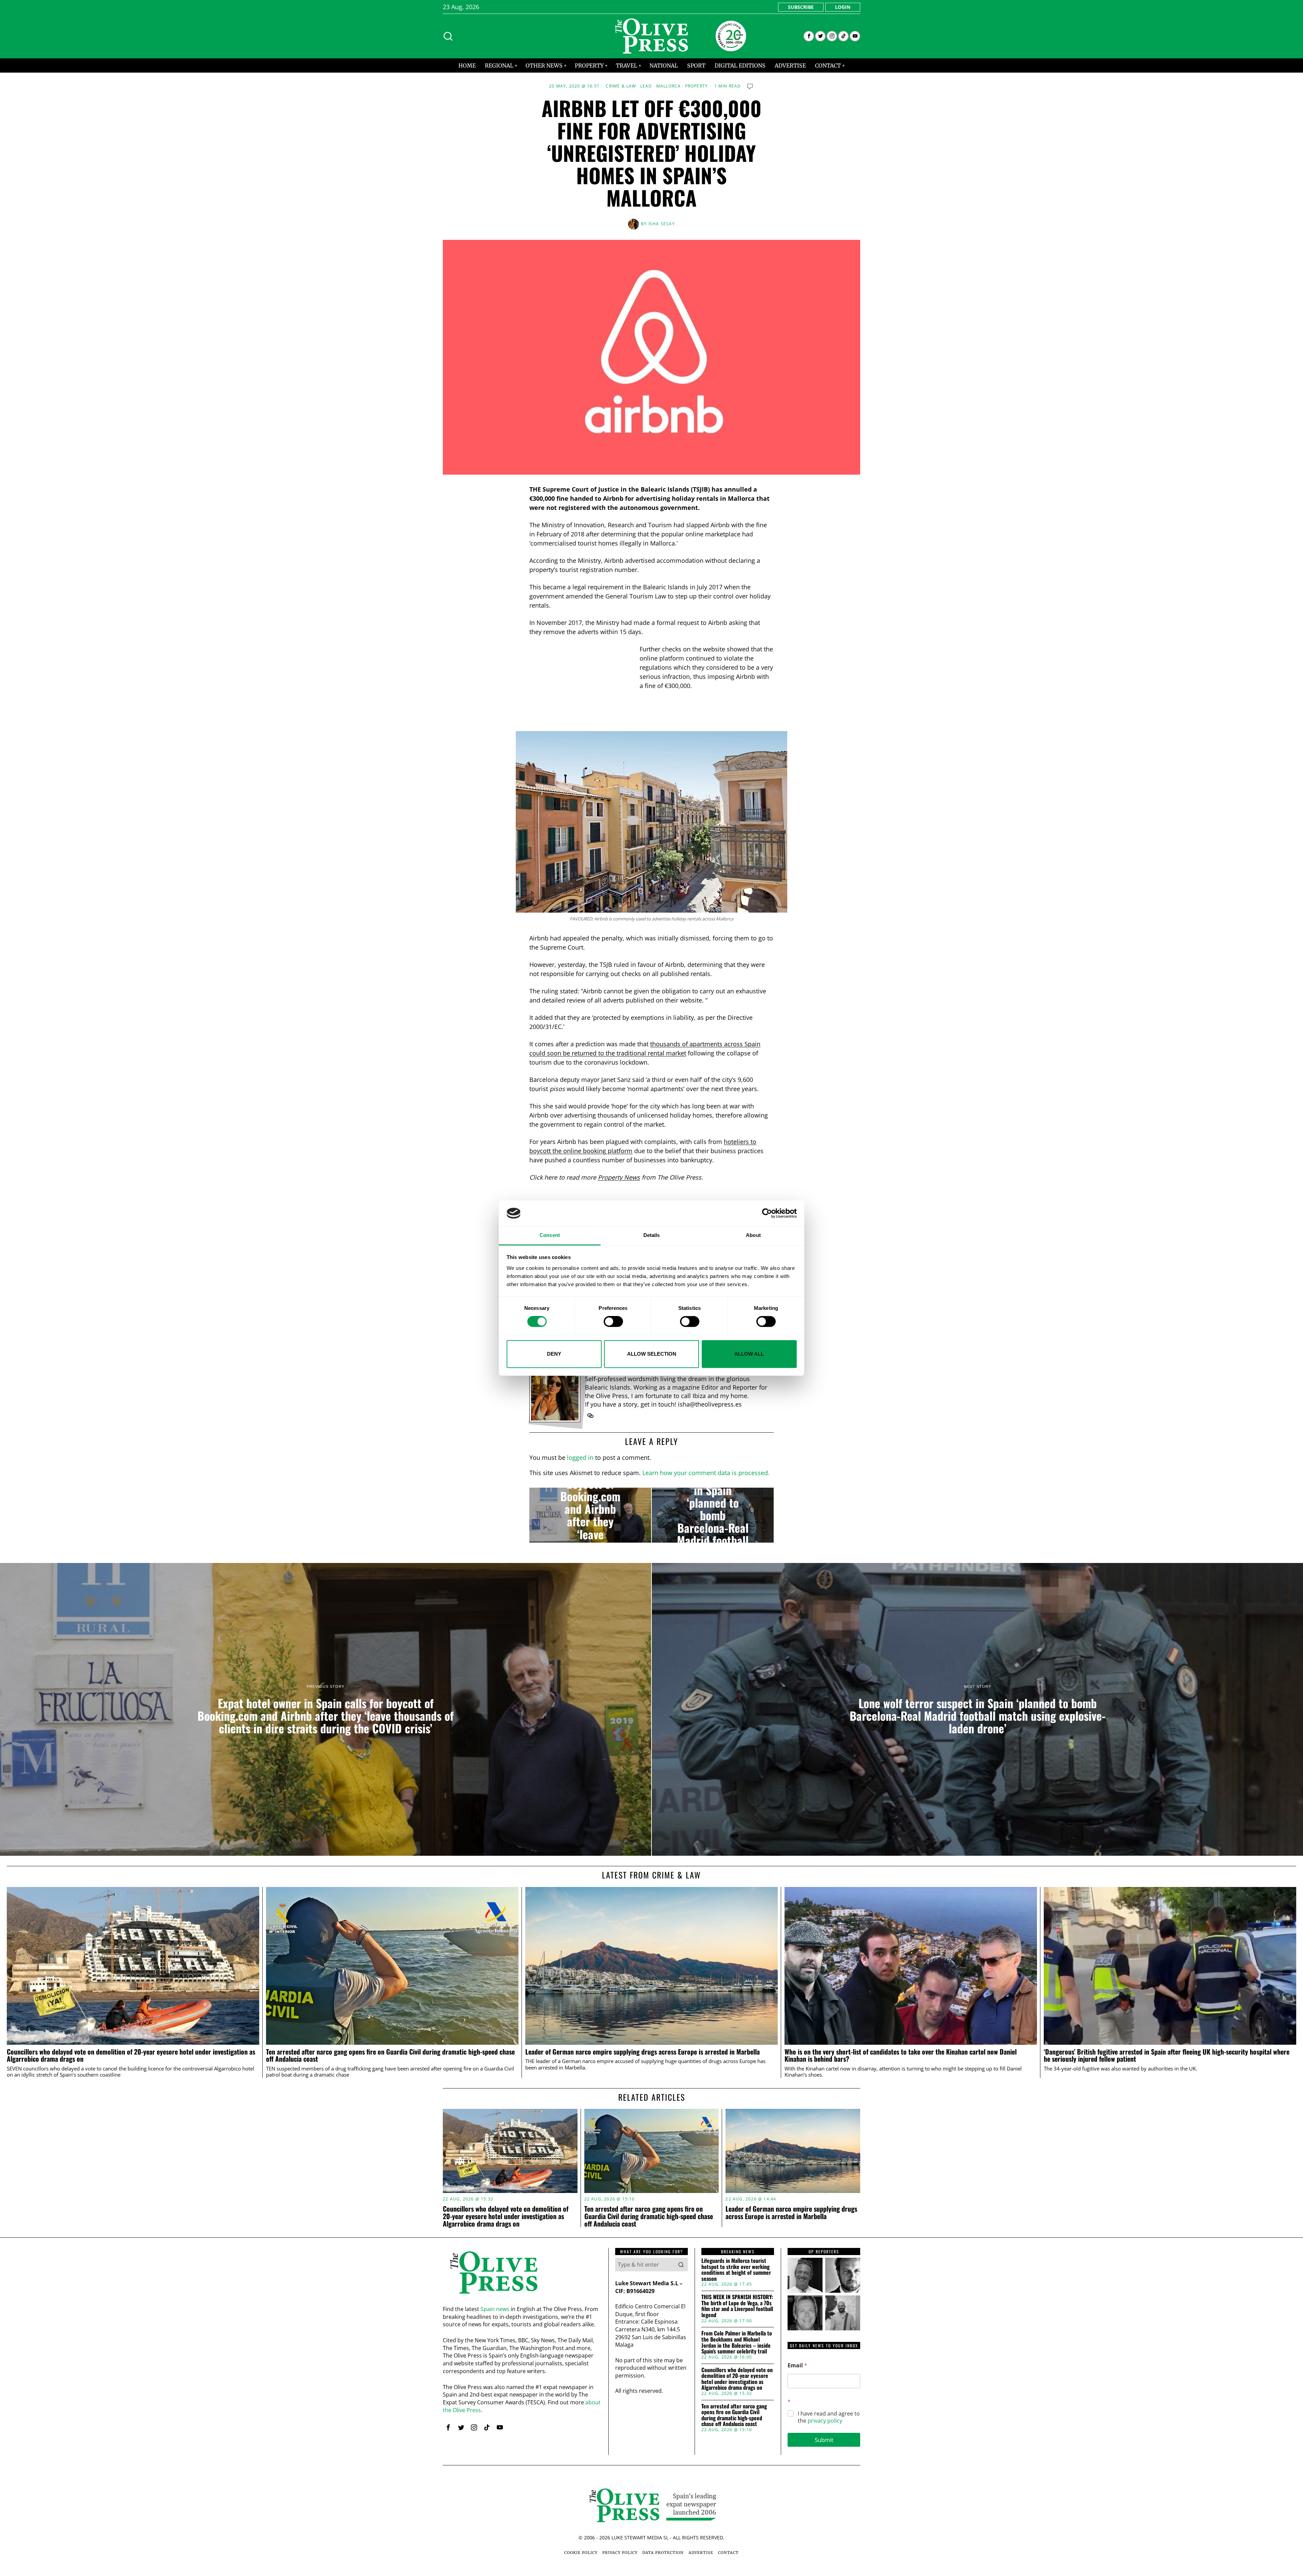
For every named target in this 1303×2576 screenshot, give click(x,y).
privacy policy (825, 2421)
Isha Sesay (662, 224)
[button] (681, 2265)
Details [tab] (652, 1235)
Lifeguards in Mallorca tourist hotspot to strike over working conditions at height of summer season (736, 2270)
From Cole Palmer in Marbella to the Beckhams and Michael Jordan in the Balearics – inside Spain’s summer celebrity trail (737, 2342)
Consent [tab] (550, 1235)
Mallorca (669, 86)
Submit (824, 2440)
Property (697, 86)
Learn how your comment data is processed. (706, 1473)
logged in (580, 1457)
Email (797, 2365)
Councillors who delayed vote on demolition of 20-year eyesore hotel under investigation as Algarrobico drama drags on (131, 2056)
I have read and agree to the (829, 2417)
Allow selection (652, 1354)
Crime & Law (621, 86)
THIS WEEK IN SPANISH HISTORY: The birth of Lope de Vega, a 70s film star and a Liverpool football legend (737, 2306)
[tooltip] (809, 36)
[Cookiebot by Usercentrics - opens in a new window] (767, 1213)
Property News (619, 1177)
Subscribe (801, 7)
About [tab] (753, 1235)
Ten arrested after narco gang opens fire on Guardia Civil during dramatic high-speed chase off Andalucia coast (390, 2056)
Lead (646, 86)
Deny (554, 1354)
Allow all (749, 1354)
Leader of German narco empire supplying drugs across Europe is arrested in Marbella (643, 2052)
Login (843, 7)
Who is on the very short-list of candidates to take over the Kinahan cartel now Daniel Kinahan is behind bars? (901, 2056)
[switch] (613, 1321)
